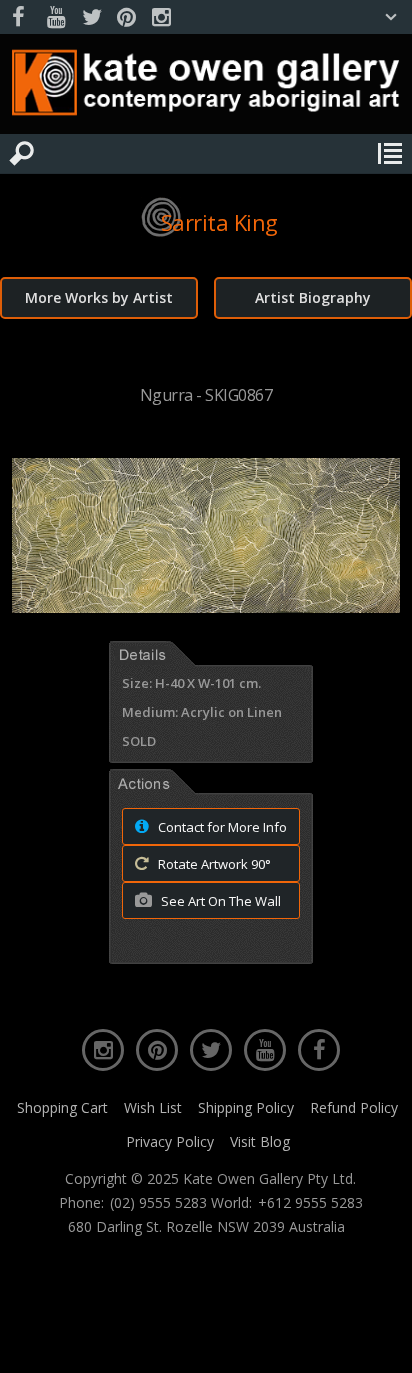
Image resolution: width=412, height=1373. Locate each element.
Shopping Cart (62, 1107)
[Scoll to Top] (380, 1341)
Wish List (153, 1107)
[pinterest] (126, 17)
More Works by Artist (99, 297)
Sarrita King (219, 222)
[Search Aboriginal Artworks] (22, 154)
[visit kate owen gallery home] (206, 87)
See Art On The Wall (219, 901)
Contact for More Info (221, 827)
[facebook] (21, 17)
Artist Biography (313, 297)
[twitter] (91, 17)
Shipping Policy (246, 1107)
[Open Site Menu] (390, 154)
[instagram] (161, 17)
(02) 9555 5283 (158, 1203)
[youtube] (56, 17)
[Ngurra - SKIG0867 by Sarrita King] (205, 607)
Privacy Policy (170, 1141)
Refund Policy (354, 1107)
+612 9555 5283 (310, 1203)
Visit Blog (260, 1141)
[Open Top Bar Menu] (391, 17)
